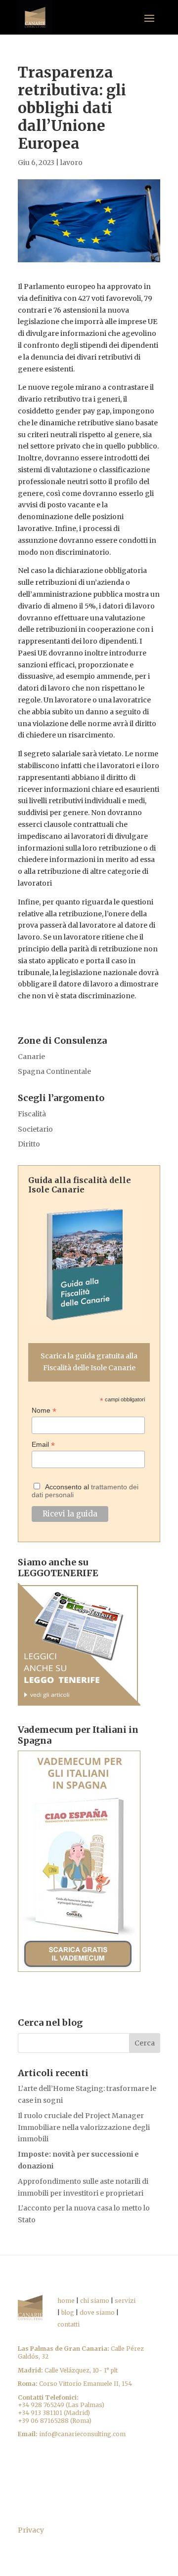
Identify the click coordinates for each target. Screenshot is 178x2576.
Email (43, 1445)
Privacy (31, 2530)
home (66, 2301)
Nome (44, 1411)
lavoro (71, 163)
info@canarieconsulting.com (82, 2434)
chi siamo (95, 2301)
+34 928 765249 (41, 2405)
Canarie (31, 1057)
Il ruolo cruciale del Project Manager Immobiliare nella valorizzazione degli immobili (84, 2127)
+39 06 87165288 (43, 2421)
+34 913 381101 (40, 2413)
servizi (125, 2301)
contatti (68, 2324)
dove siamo (97, 2312)
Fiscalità (32, 1114)
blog (68, 2312)
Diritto (29, 1144)
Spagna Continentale (54, 1071)
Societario (35, 1129)
